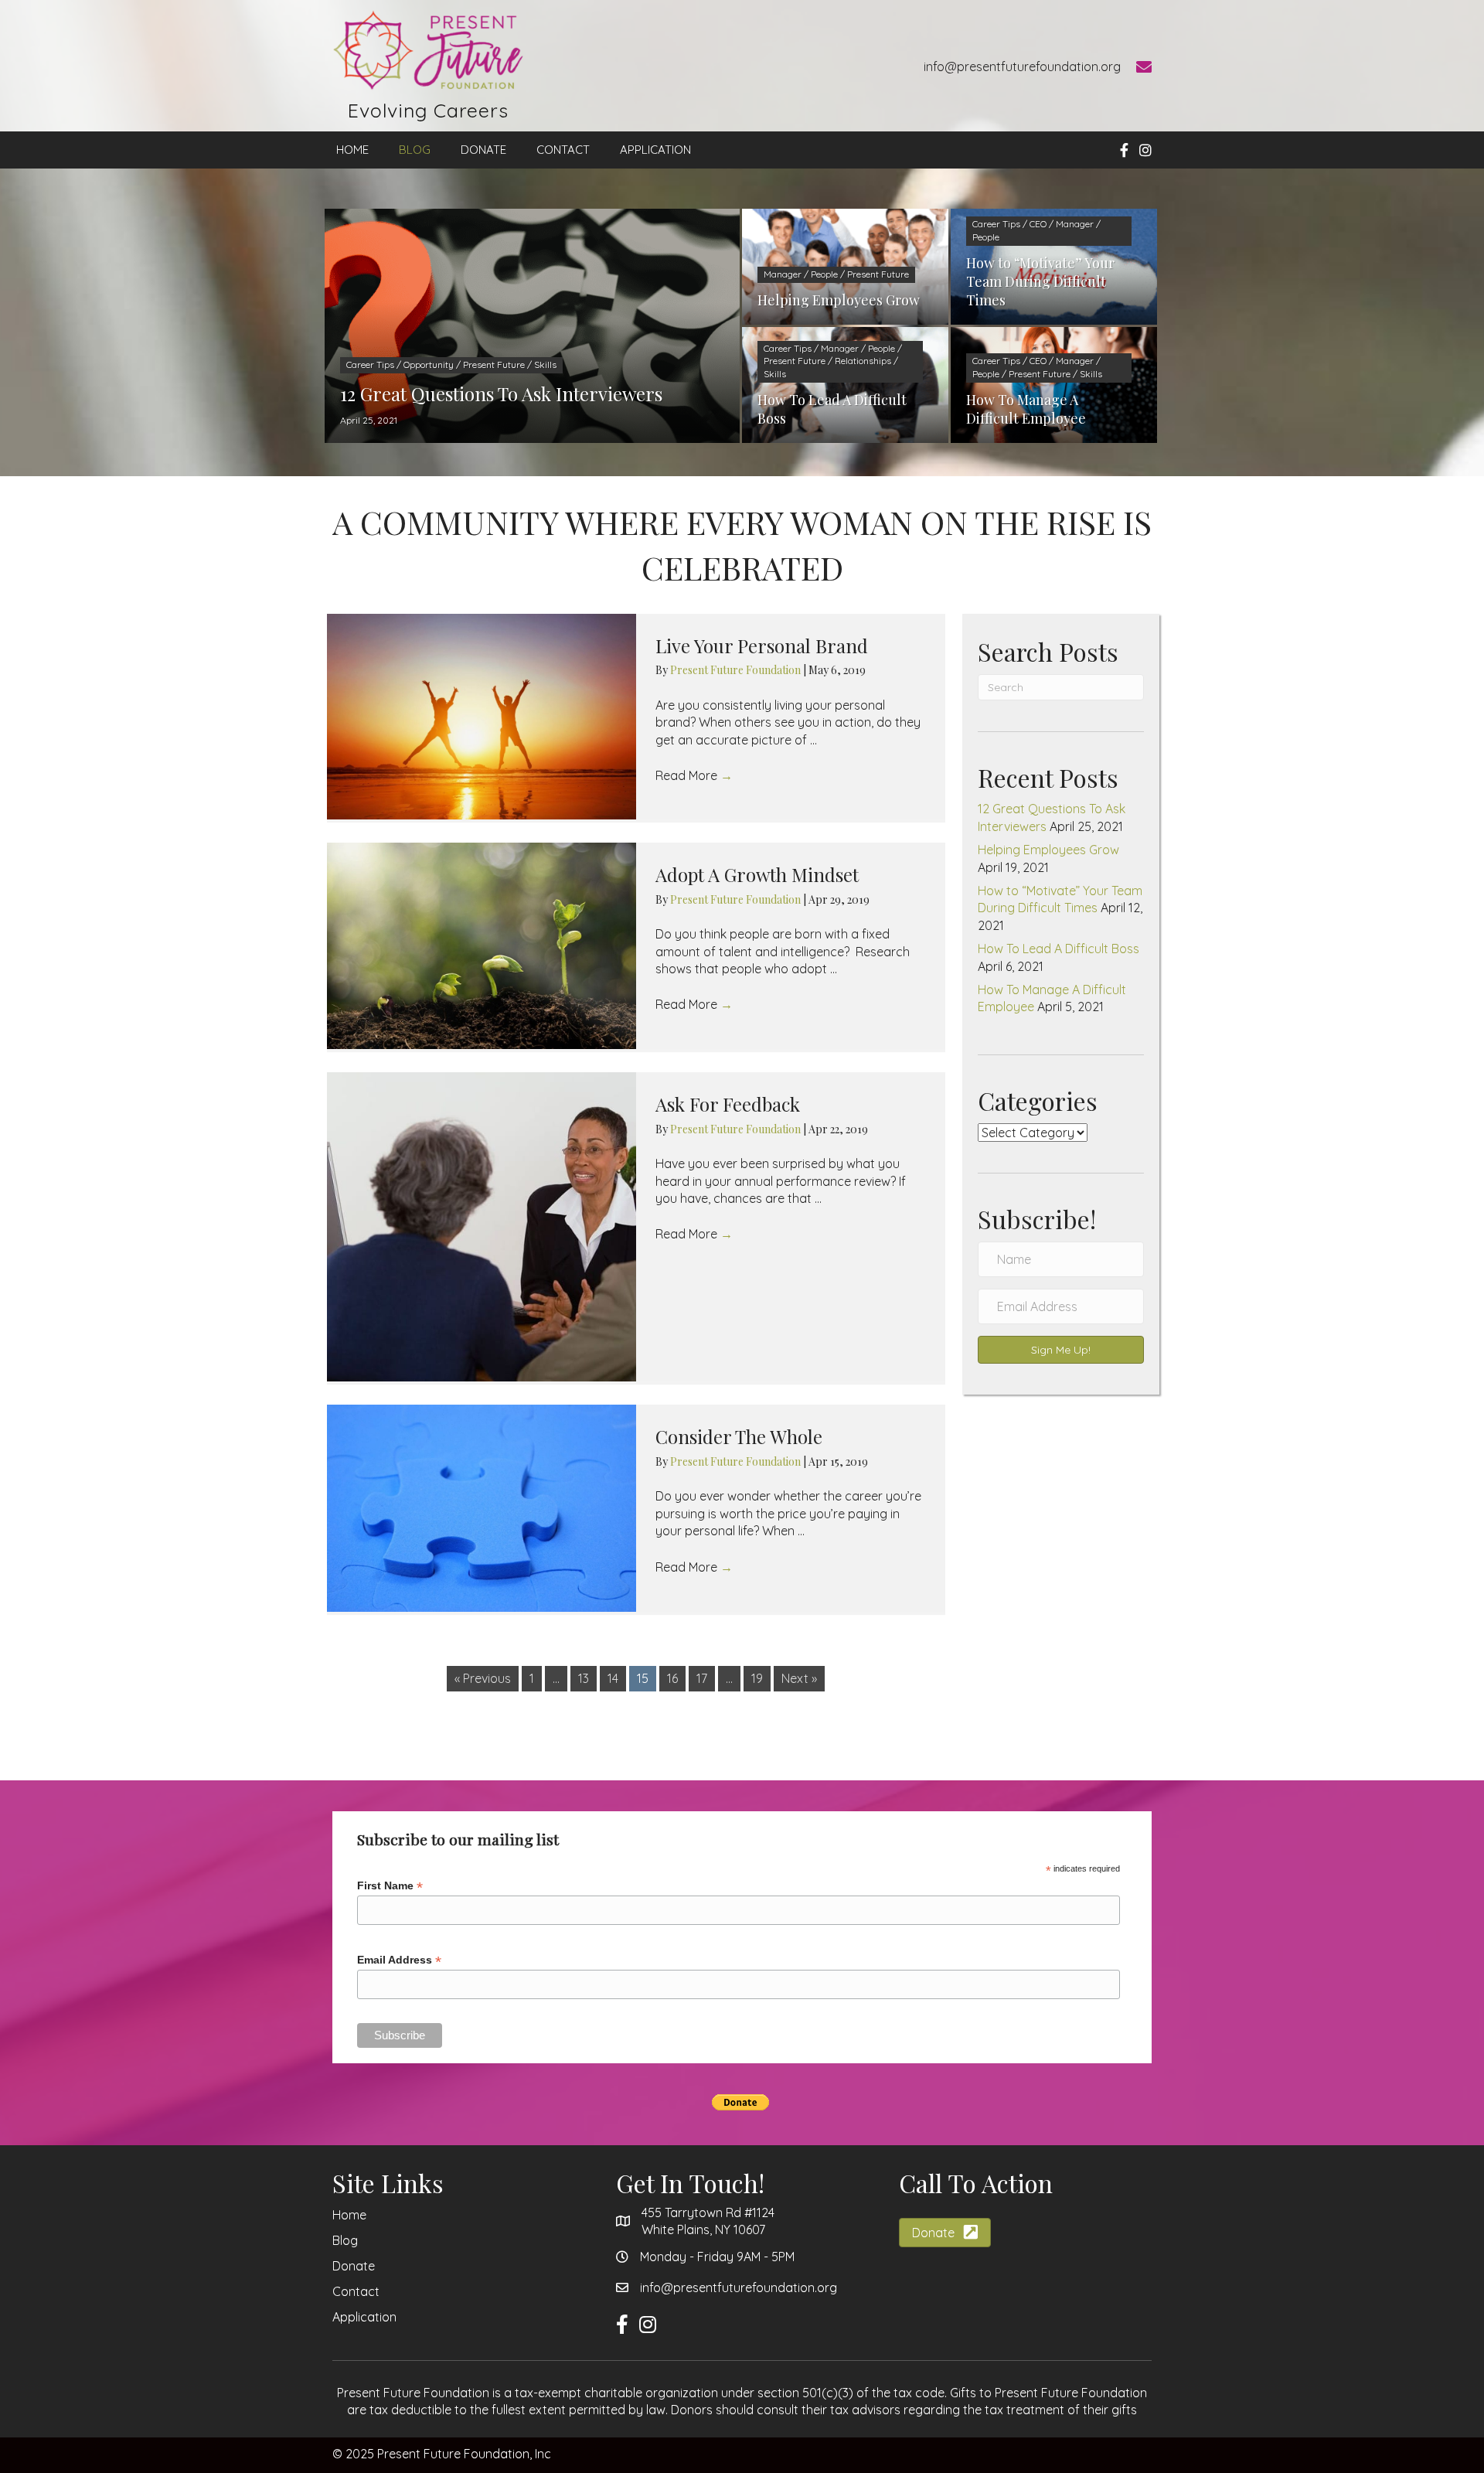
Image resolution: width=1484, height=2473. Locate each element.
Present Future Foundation (737, 670)
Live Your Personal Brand (762, 646)
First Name (390, 1886)
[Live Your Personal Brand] (482, 717)
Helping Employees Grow (1048, 850)
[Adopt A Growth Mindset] (482, 946)
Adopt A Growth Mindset (757, 874)
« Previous (483, 1678)
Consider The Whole (739, 1436)
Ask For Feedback (728, 1104)
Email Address (399, 1960)
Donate (354, 2266)
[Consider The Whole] (482, 1508)
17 (702, 1678)
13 (584, 1678)
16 (672, 1678)
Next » (799, 1678)
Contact (356, 2291)
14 (613, 1678)
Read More (694, 775)
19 (757, 1678)
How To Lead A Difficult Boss (1059, 949)
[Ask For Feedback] (482, 1227)
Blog (345, 2240)
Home (349, 2215)
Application (364, 2317)
